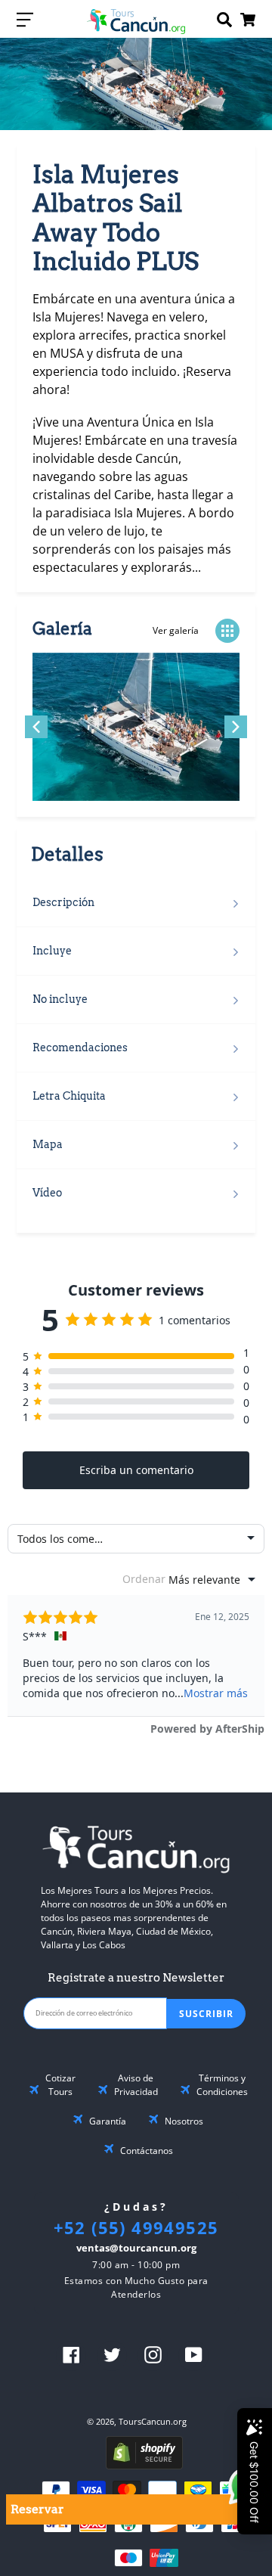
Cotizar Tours (60, 2085)
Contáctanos (147, 2151)
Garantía (108, 2121)
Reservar (37, 2509)
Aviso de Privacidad (136, 2085)
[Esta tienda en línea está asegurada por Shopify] (144, 2465)
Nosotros (184, 2121)
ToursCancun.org (153, 2421)
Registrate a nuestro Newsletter (136, 1978)
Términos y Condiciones (222, 2085)
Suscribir (206, 2014)
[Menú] (25, 19)
